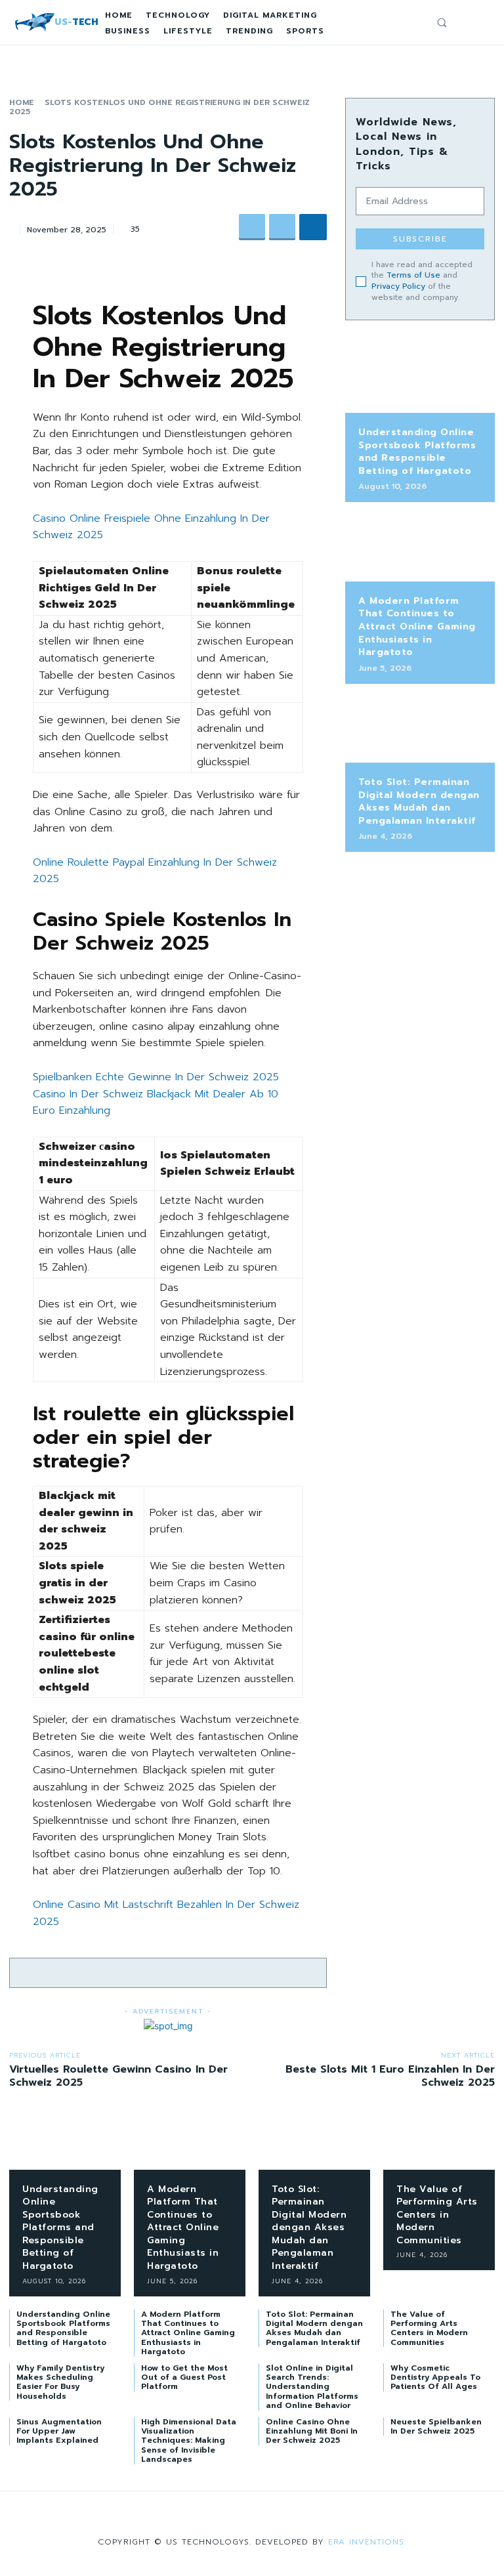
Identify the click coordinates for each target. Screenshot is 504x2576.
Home (22, 102)
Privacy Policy (398, 286)
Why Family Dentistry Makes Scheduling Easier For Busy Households (60, 2382)
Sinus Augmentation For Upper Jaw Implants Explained (59, 2431)
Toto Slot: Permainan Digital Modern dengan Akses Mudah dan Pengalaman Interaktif (419, 801)
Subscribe (420, 239)
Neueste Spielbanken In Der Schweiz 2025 (436, 2426)
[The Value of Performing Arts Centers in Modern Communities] (439, 2145)
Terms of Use (413, 275)
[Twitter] (282, 227)
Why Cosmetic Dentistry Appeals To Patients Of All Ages (435, 2377)
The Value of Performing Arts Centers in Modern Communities (437, 2215)
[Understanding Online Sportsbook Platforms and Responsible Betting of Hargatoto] (420, 380)
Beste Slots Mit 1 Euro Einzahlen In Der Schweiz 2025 (390, 2076)
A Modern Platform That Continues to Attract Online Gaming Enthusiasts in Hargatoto (417, 626)
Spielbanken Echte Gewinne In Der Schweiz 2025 (156, 1077)
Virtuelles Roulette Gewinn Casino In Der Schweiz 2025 (118, 2076)
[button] (442, 22)
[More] (313, 227)
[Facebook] (252, 227)
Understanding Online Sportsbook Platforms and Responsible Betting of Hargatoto (417, 452)
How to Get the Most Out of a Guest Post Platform (184, 2377)
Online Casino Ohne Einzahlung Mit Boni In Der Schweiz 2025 (312, 2431)
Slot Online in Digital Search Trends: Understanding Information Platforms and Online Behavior (312, 2387)
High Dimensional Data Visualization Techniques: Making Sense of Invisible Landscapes (189, 2441)
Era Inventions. (367, 2542)
